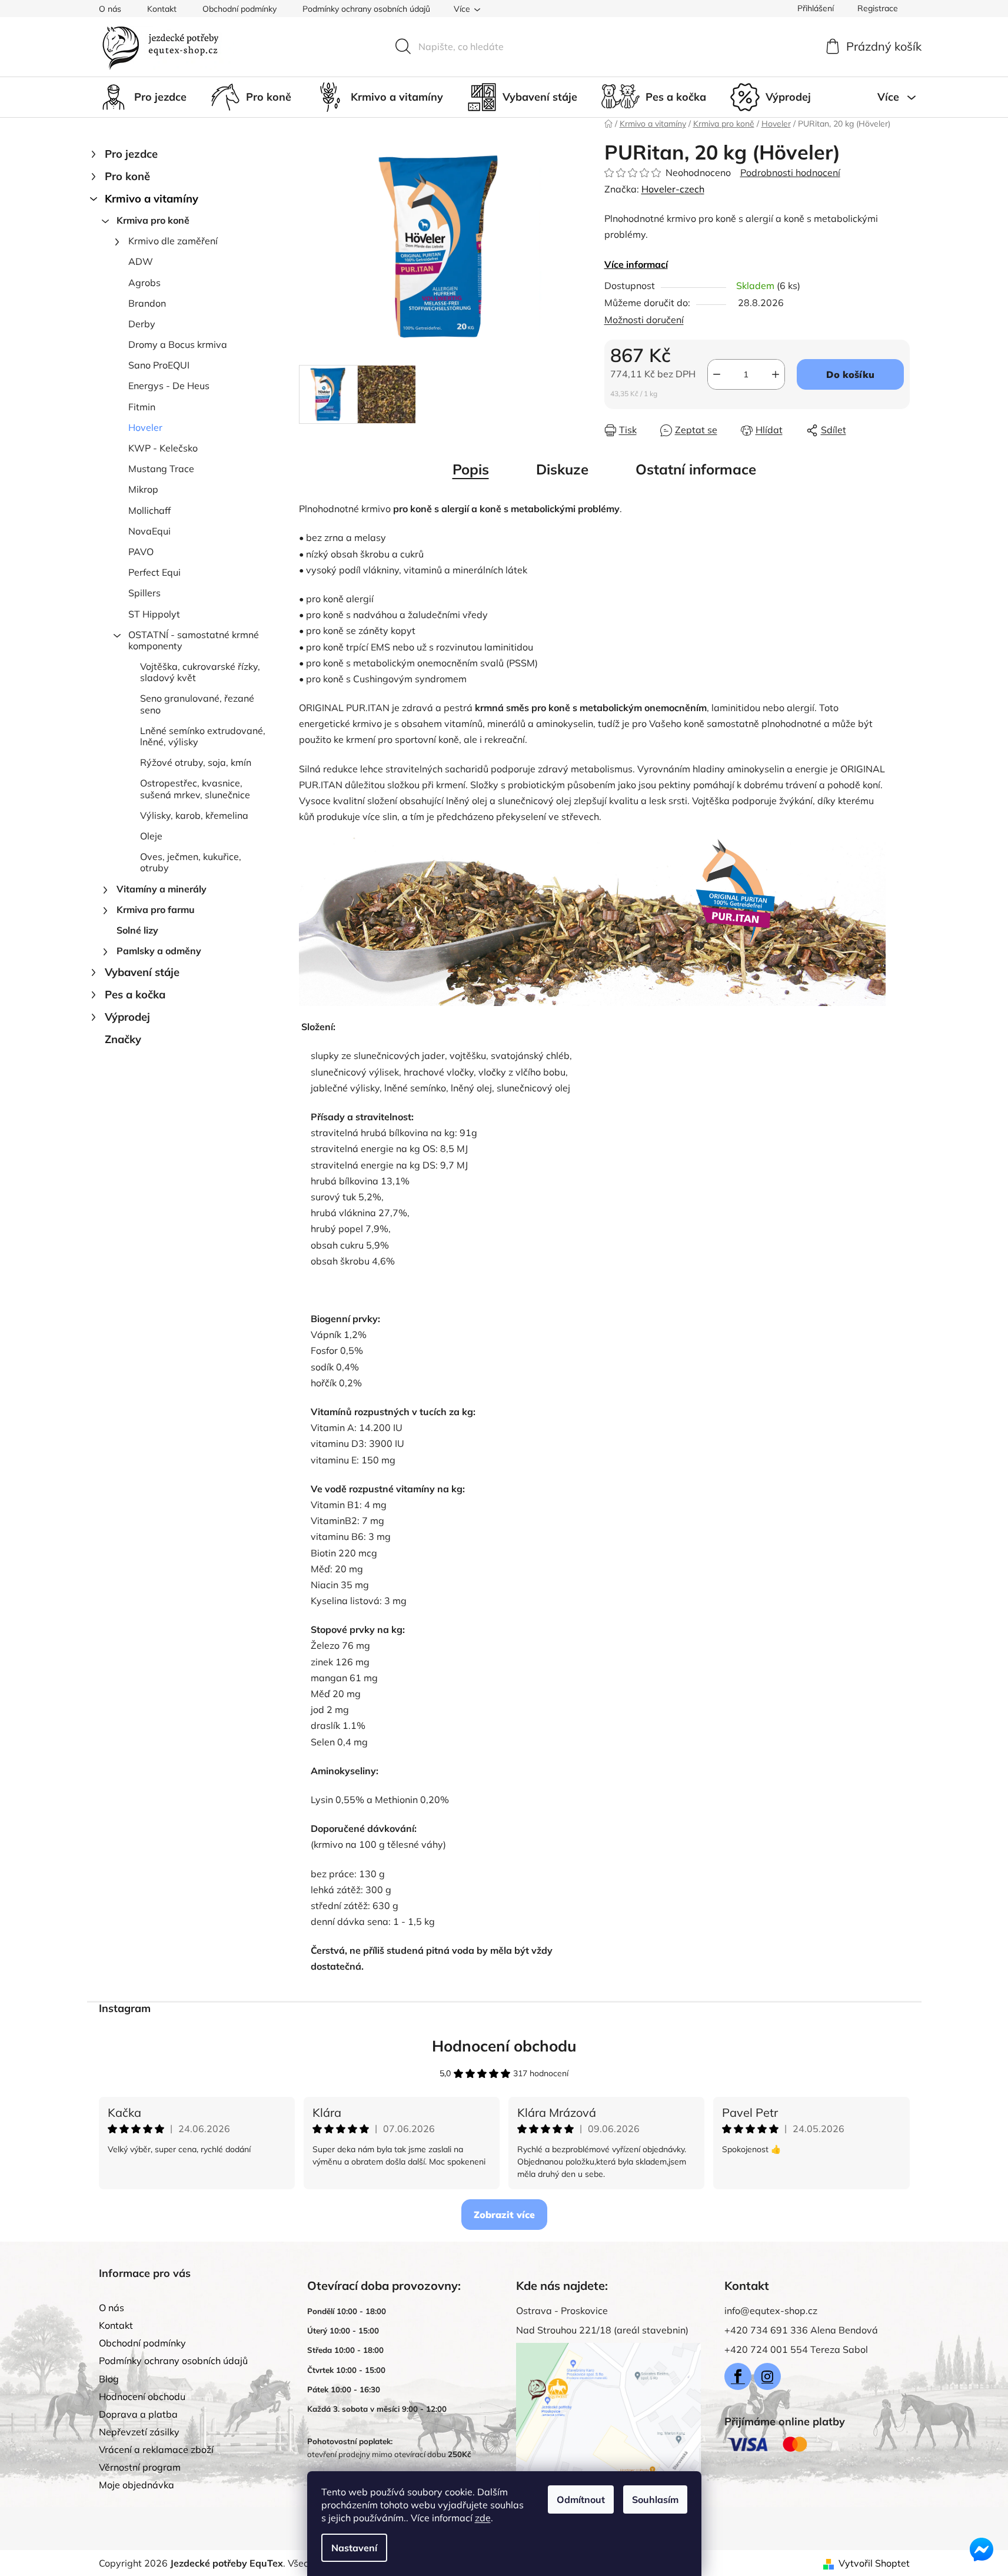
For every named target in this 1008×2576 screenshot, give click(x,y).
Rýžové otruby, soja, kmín (196, 762)
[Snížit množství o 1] (717, 374)
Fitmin (142, 407)
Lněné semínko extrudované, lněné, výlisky (203, 736)
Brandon (147, 303)
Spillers (144, 593)
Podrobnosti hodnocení (790, 172)
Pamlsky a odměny (159, 951)
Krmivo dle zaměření (173, 241)
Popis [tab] (471, 469)
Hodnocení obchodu (504, 2046)
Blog (109, 2379)
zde (483, 2518)
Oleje (151, 836)
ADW (141, 261)
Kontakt (162, 9)
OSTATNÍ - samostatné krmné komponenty (194, 640)
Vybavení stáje (142, 972)
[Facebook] (738, 2376)
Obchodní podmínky (239, 9)
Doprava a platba (138, 2414)
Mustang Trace (161, 469)
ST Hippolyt (154, 614)
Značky (123, 1039)
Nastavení (354, 2548)
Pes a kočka (135, 995)
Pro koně (127, 176)
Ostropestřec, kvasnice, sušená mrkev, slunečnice (195, 789)
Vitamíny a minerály (162, 889)
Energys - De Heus (169, 386)
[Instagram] (767, 2376)
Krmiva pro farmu (156, 909)
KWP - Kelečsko (163, 448)
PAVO (141, 552)
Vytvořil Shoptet (874, 2563)
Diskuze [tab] (562, 469)
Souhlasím (655, 2499)
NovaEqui (149, 531)
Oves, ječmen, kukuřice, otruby (191, 862)
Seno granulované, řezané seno (197, 704)
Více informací (636, 264)
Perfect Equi (154, 572)
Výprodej (127, 1017)
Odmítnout (581, 2499)
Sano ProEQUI (159, 365)
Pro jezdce (131, 154)
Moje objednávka (137, 2485)
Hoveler (145, 427)
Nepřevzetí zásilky (139, 2432)
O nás (110, 9)
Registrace (878, 8)
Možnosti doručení (644, 320)
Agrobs (144, 283)
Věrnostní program (140, 2467)
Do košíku (850, 374)
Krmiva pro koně (153, 220)
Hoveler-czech (673, 189)
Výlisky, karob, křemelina (194, 815)
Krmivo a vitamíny (152, 199)
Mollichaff (149, 510)
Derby (142, 324)
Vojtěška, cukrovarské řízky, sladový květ (200, 672)
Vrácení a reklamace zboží (156, 2449)
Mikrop (143, 489)
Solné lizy (137, 930)
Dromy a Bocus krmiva (178, 344)
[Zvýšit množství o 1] (776, 374)
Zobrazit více (504, 2215)
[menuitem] (143, 97)
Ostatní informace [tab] (696, 469)
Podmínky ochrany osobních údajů (366, 9)
